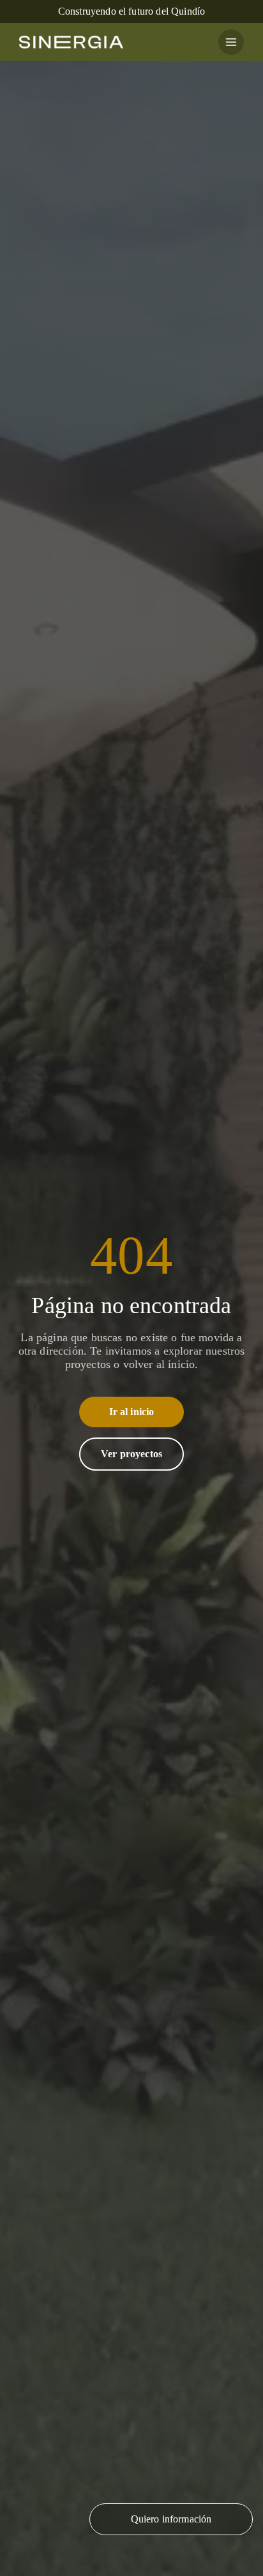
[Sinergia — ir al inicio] (71, 42)
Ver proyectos (131, 1466)
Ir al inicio (132, 1424)
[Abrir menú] (231, 42)
